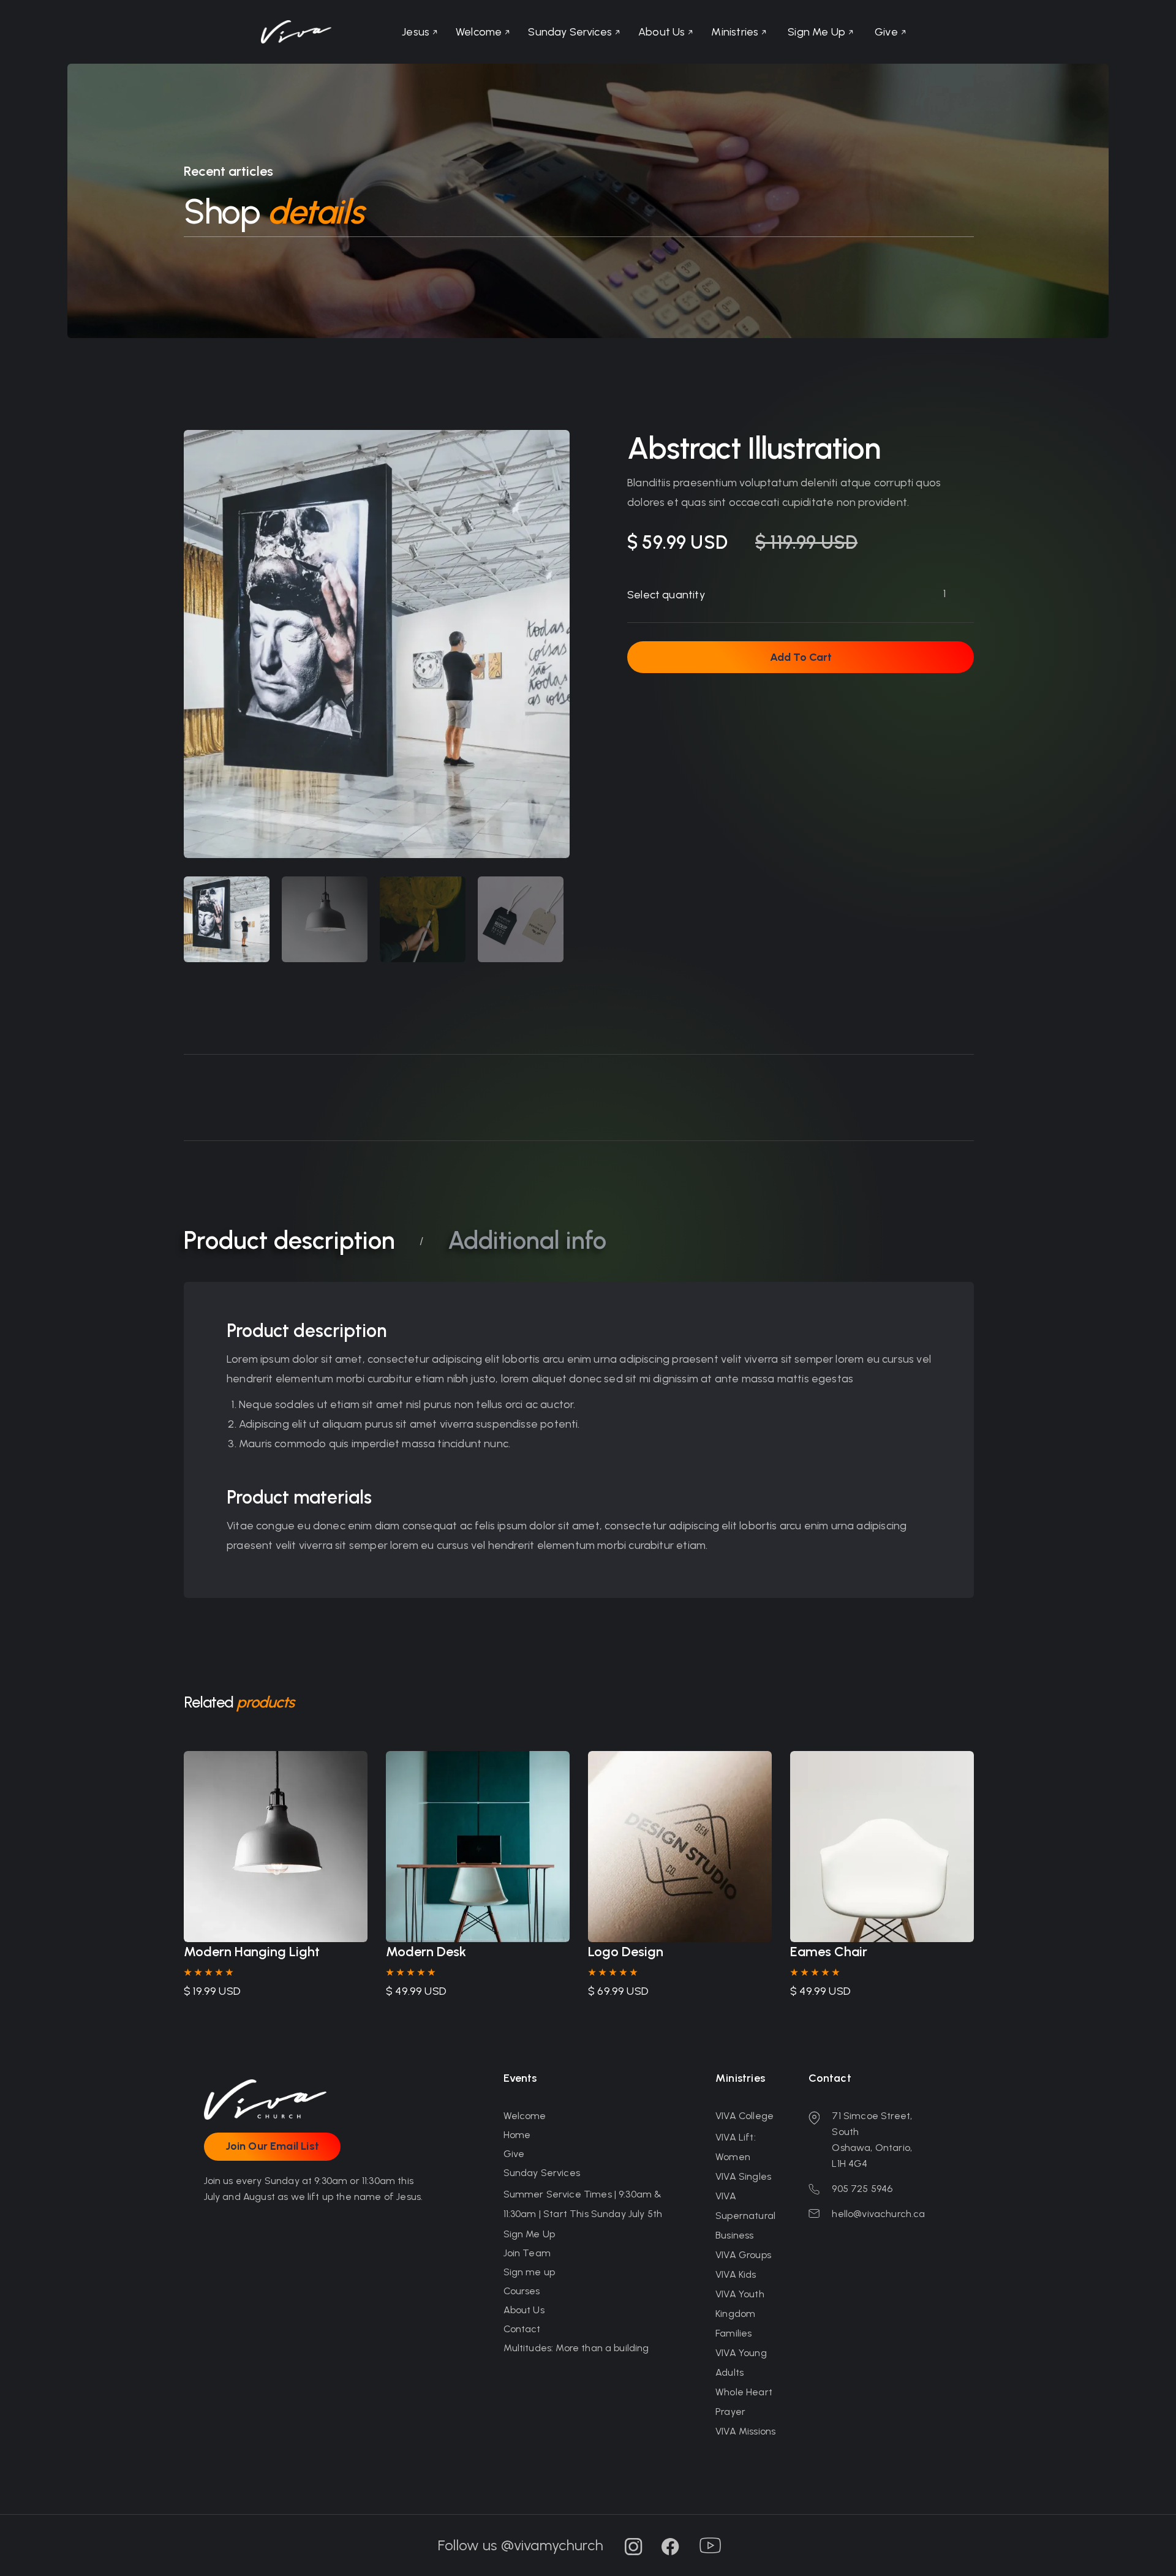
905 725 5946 (862, 2189)
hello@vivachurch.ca (878, 2214)
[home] (296, 32)
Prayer (730, 2412)
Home (517, 2135)
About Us (524, 2310)
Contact (522, 2329)
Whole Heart (744, 2392)
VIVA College (744, 2116)
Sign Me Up (530, 2234)
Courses (522, 2291)
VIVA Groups (743, 2255)
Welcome (525, 2116)
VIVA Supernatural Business (745, 2216)
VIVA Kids (736, 2274)
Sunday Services (542, 2173)
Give (514, 2154)
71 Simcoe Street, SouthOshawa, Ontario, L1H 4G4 (872, 2140)
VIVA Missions (745, 2431)
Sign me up (530, 2272)
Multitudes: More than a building (576, 2348)
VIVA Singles (743, 2176)
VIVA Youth (740, 2294)
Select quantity (666, 595)
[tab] (227, 919)
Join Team (527, 2253)
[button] (739, 32)
